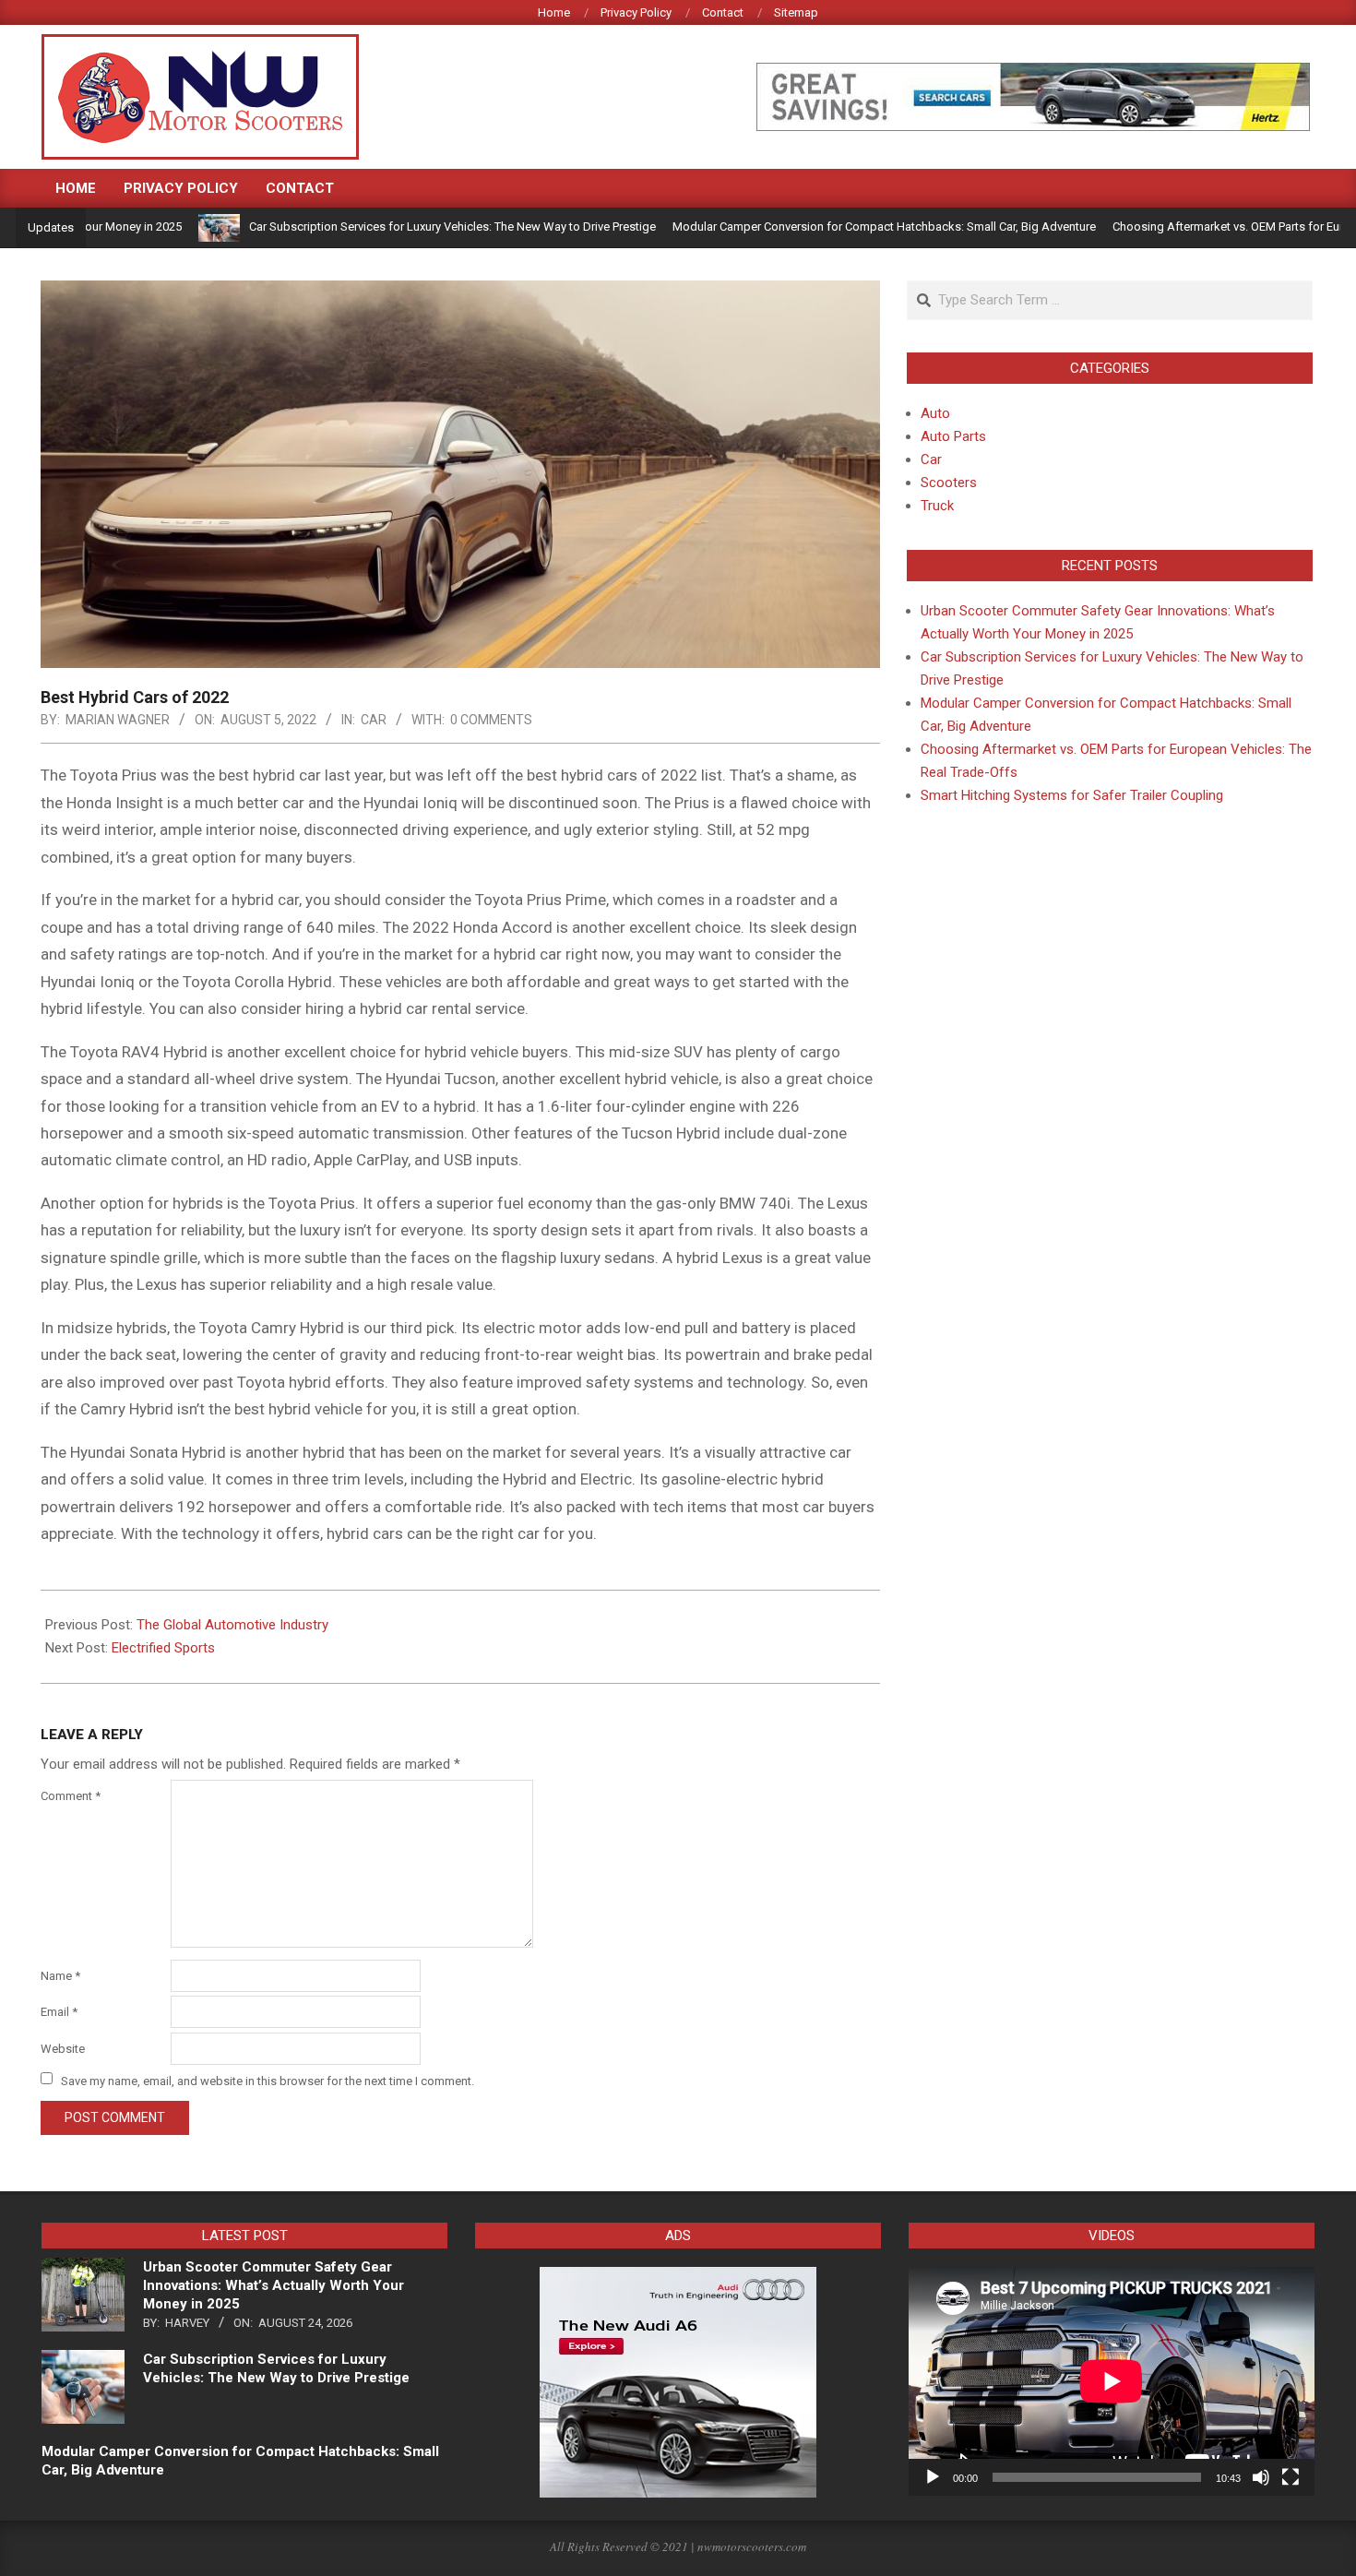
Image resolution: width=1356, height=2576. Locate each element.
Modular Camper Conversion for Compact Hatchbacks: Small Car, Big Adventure (820, 227)
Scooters (949, 483)
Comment (71, 1796)
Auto (935, 413)
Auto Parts (953, 436)
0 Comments (491, 720)
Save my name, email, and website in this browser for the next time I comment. (268, 2080)
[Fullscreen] (1291, 2477)
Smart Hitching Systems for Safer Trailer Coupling (1072, 795)
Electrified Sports (163, 1648)
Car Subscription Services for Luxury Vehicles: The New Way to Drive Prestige (388, 227)
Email (59, 2012)
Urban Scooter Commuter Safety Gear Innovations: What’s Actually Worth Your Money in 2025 (274, 2285)
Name (60, 1976)
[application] (1112, 2381)
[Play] (933, 2477)
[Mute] (1261, 2477)
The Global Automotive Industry (232, 1625)
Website (63, 2049)
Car (374, 720)
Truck (937, 506)
